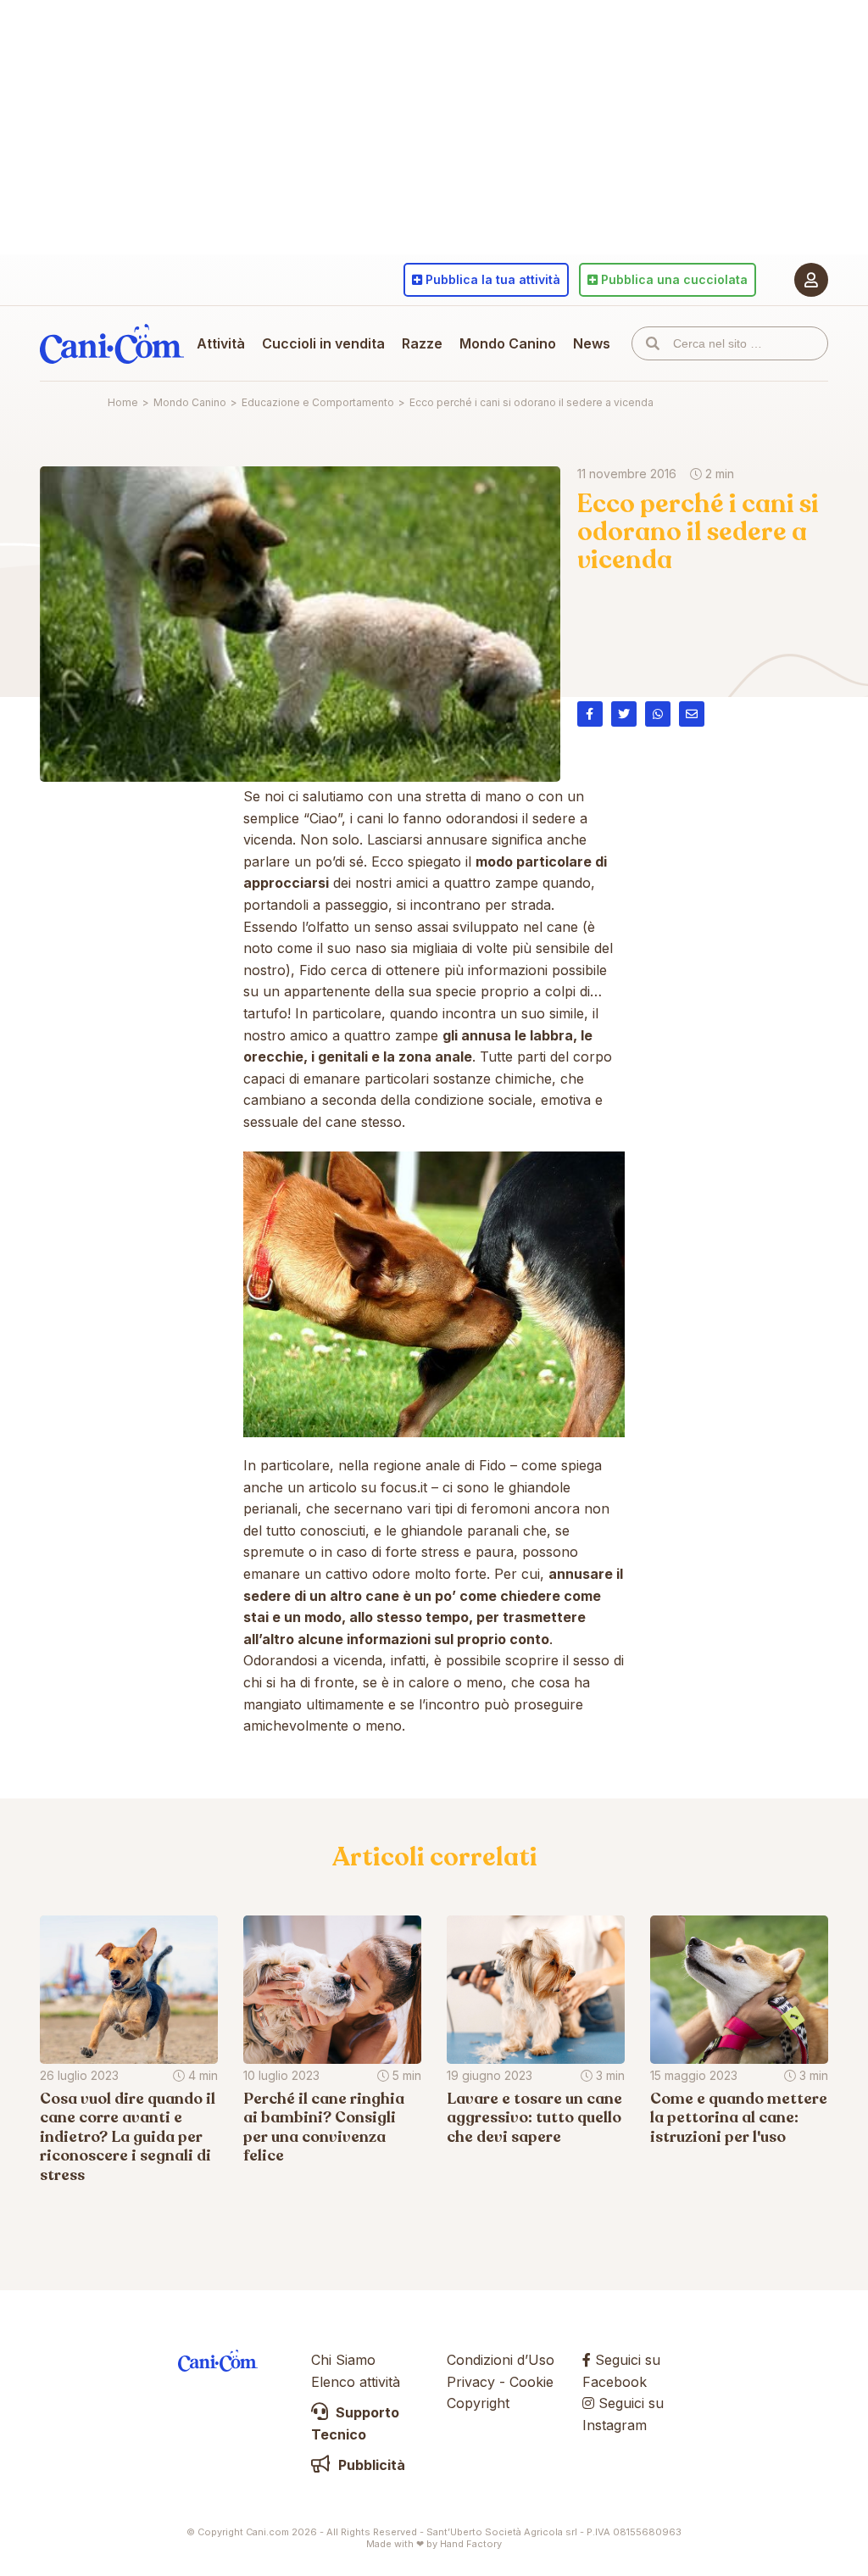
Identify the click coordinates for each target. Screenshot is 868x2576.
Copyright (478, 2403)
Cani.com (112, 343)
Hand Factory (471, 2544)
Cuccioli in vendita (323, 343)
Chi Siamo (343, 2360)
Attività (221, 343)
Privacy (471, 2382)
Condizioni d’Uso (501, 2360)
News (592, 343)
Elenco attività (356, 2382)
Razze (422, 343)
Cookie (531, 2382)
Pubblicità (370, 2465)
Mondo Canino (508, 343)
